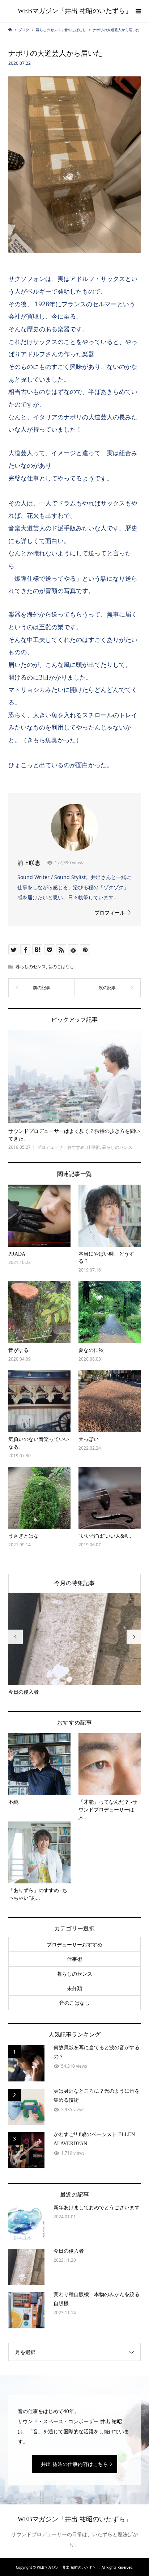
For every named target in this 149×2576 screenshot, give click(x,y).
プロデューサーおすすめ (74, 1944)
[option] (75, 1644)
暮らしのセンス (31, 966)
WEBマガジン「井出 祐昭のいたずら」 (75, 11)
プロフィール (110, 913)
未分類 (74, 1988)
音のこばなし (61, 966)
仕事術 (74, 1959)
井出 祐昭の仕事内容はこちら (74, 2464)
